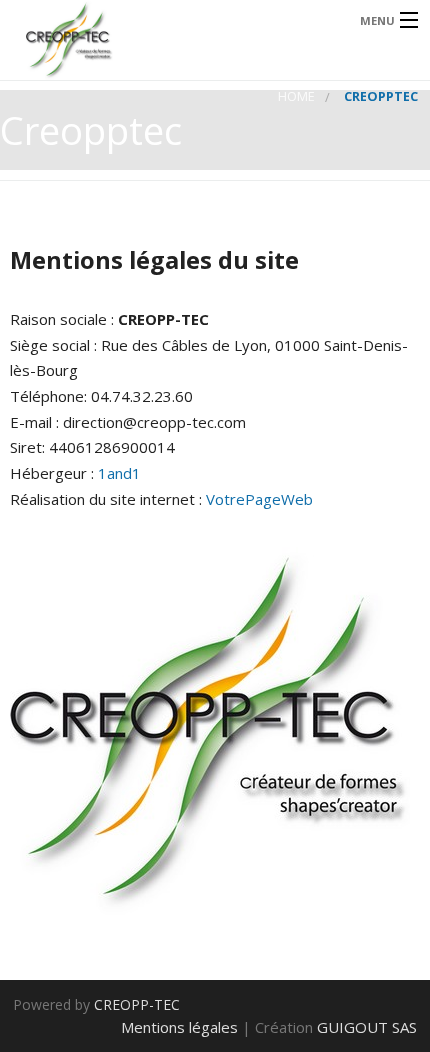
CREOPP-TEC (137, 1004)
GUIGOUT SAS (367, 1027)
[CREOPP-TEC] (169, 40)
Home (296, 96)
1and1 (119, 473)
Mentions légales (179, 1027)
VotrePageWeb (259, 499)
